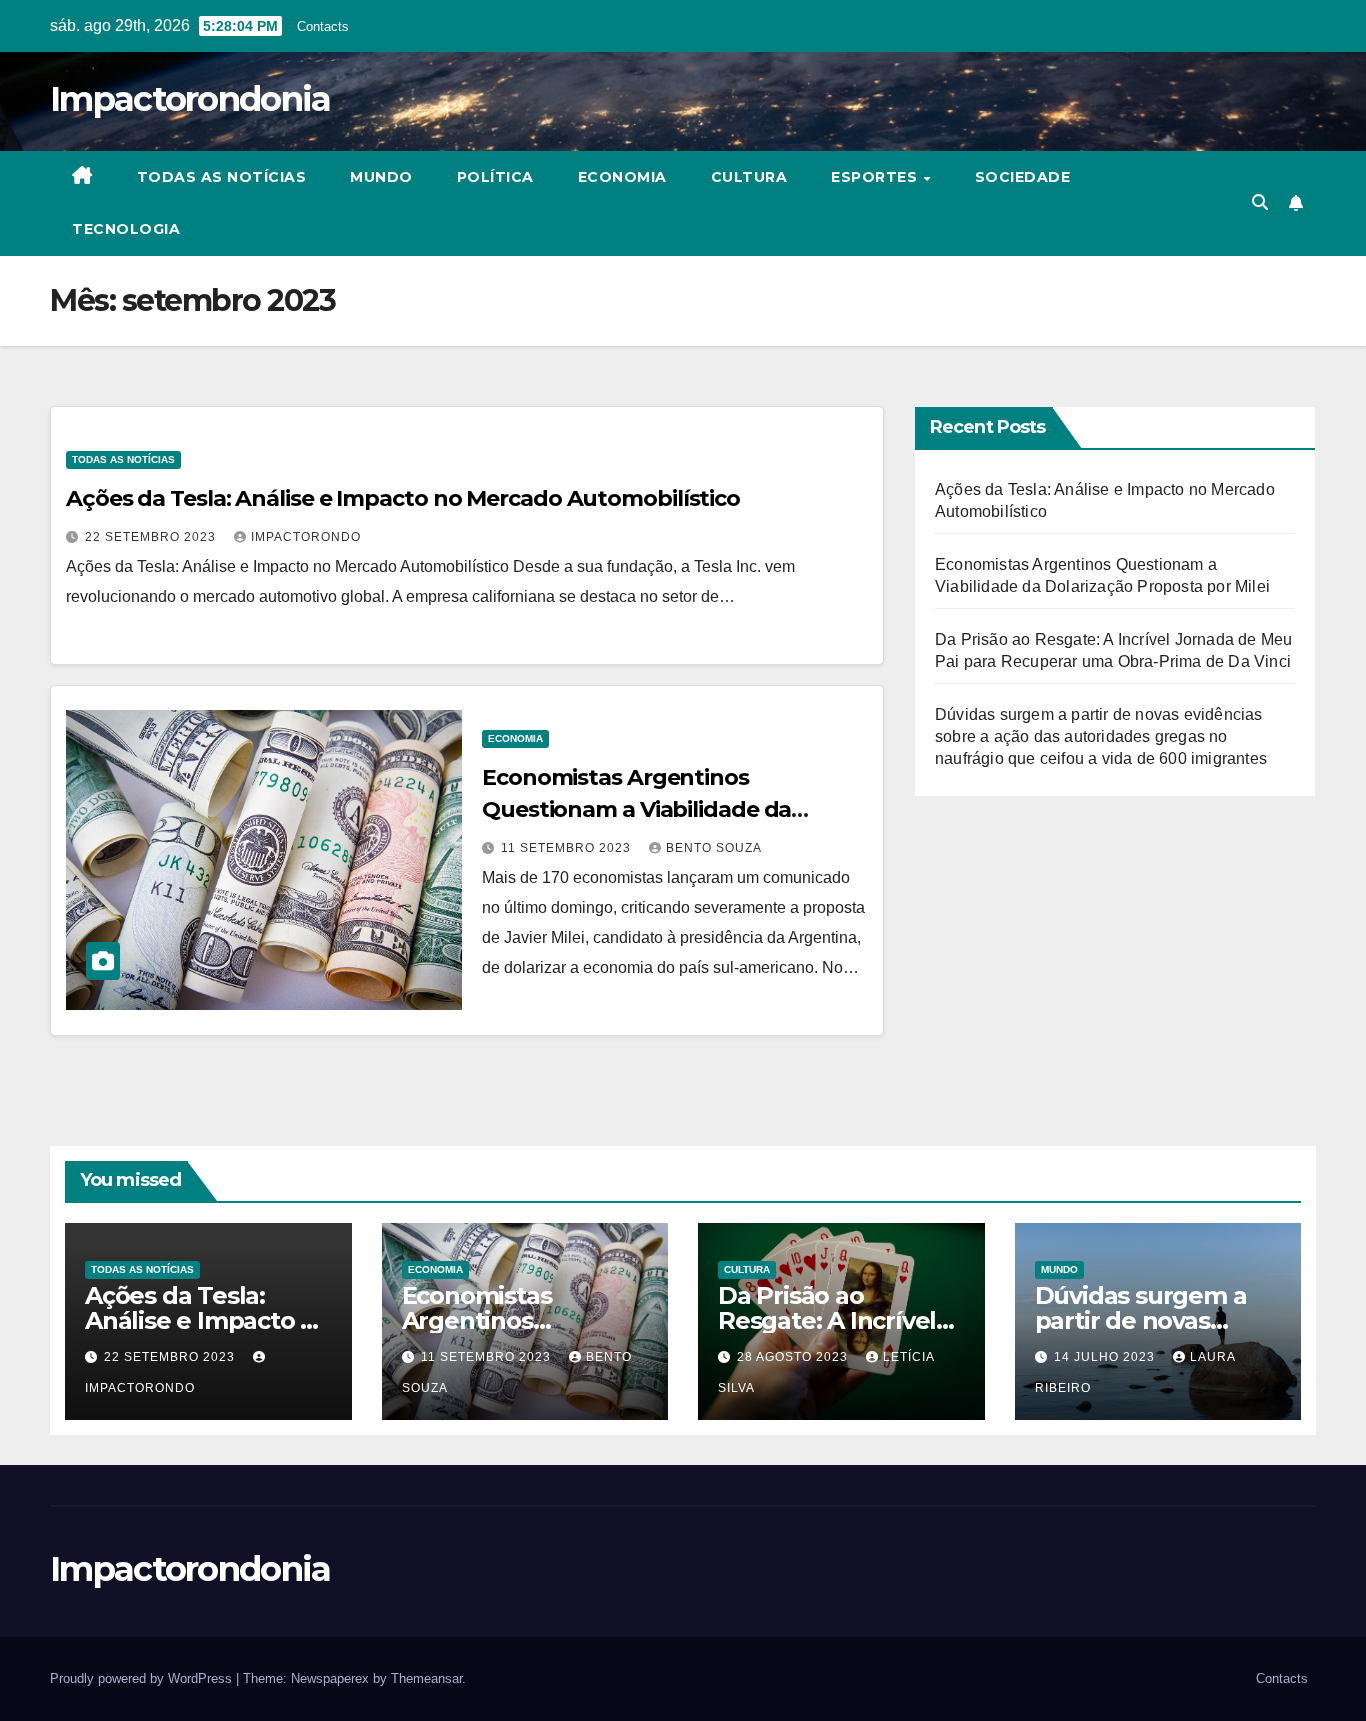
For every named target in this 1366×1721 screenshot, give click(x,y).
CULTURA (749, 177)
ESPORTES (876, 177)
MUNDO (381, 177)
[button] (1260, 202)
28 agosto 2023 (794, 1357)
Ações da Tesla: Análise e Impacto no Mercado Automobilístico (403, 498)
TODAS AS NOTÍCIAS (222, 177)
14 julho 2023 (1106, 1357)
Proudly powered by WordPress (143, 1678)
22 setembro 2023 (152, 537)
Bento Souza (714, 848)
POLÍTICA (495, 177)
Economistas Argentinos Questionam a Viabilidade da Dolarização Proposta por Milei (646, 809)
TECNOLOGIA (126, 229)
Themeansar (426, 1678)
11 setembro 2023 (568, 848)
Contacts (323, 26)
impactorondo (306, 537)
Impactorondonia (190, 99)
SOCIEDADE (1023, 177)
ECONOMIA (622, 177)
